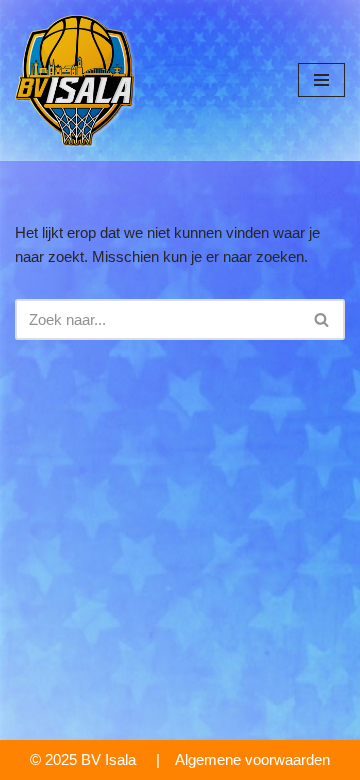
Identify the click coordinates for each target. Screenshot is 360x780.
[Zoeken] (322, 319)
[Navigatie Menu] (321, 80)
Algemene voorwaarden (252, 759)
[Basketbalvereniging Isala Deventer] (75, 80)
